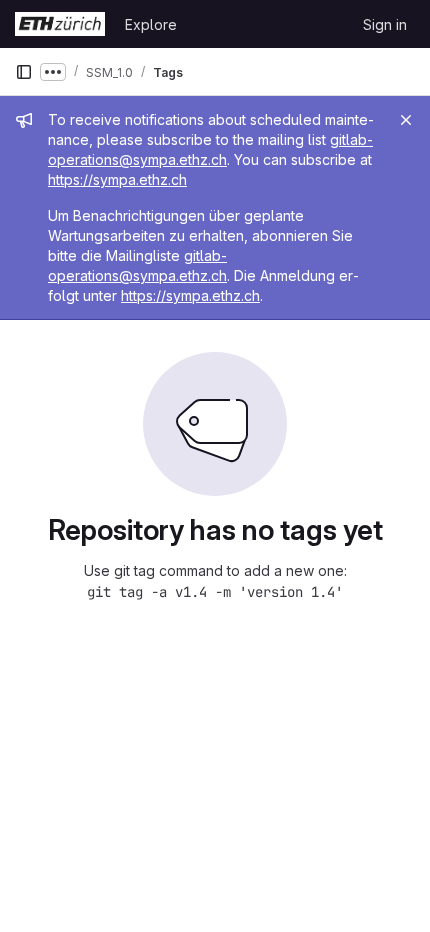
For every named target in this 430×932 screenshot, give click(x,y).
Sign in (385, 24)
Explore (151, 24)
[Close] (406, 120)
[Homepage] (60, 24)
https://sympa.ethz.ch (117, 179)
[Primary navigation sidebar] (24, 72)
